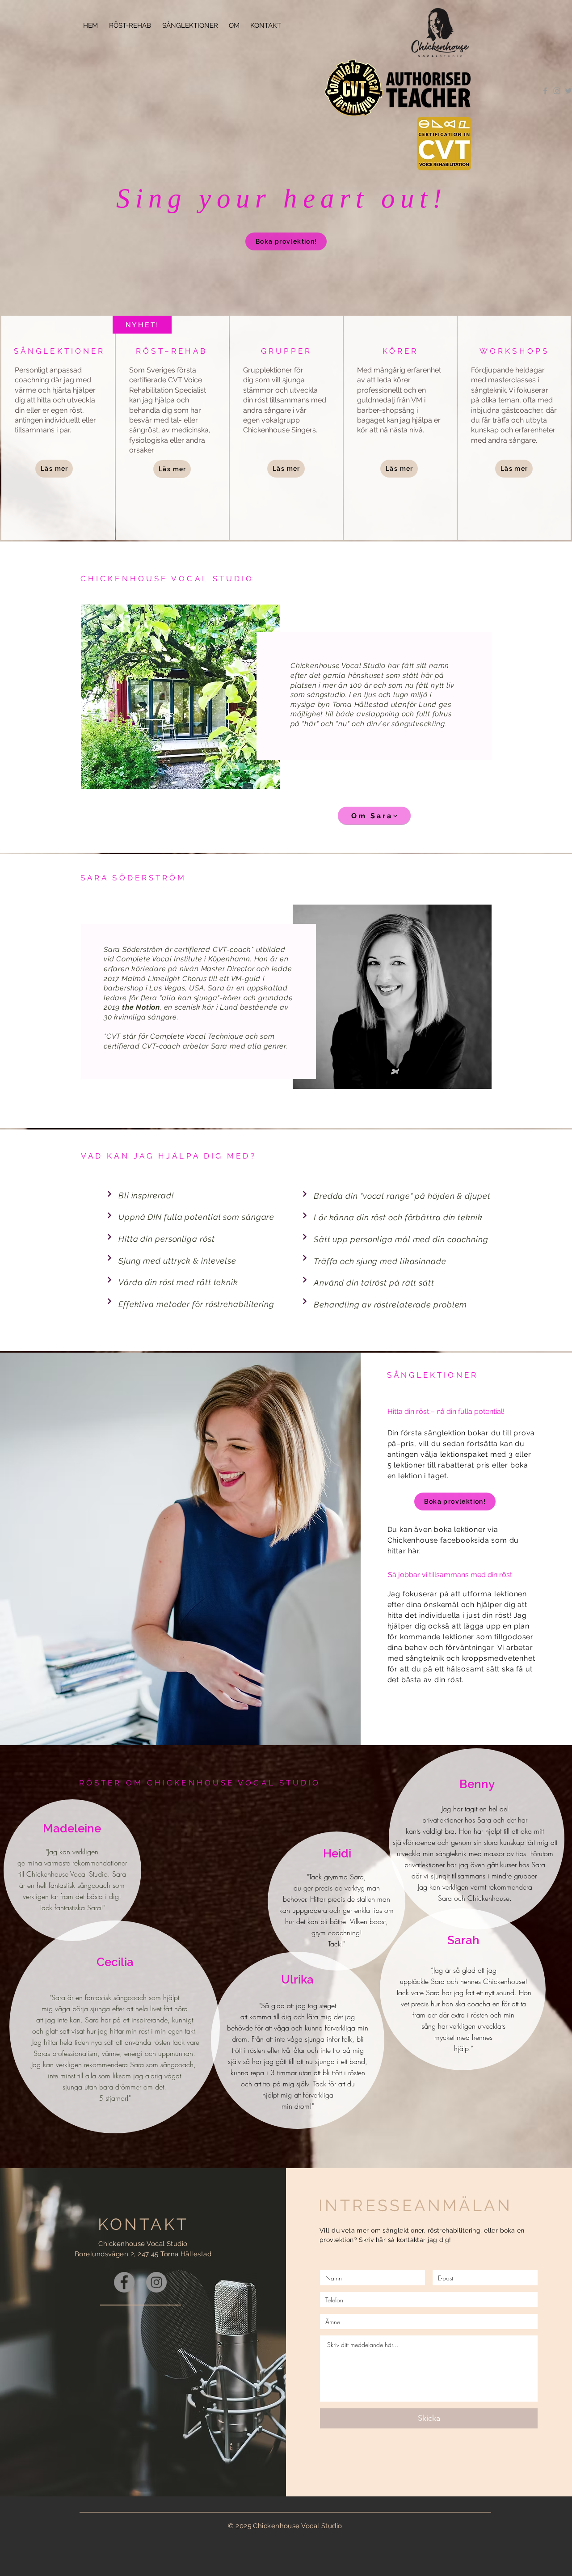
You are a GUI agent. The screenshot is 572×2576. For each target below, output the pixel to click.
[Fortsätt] (109, 1194)
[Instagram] (156, 2282)
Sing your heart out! (282, 198)
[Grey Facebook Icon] (545, 91)
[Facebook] (124, 2282)
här (413, 1551)
